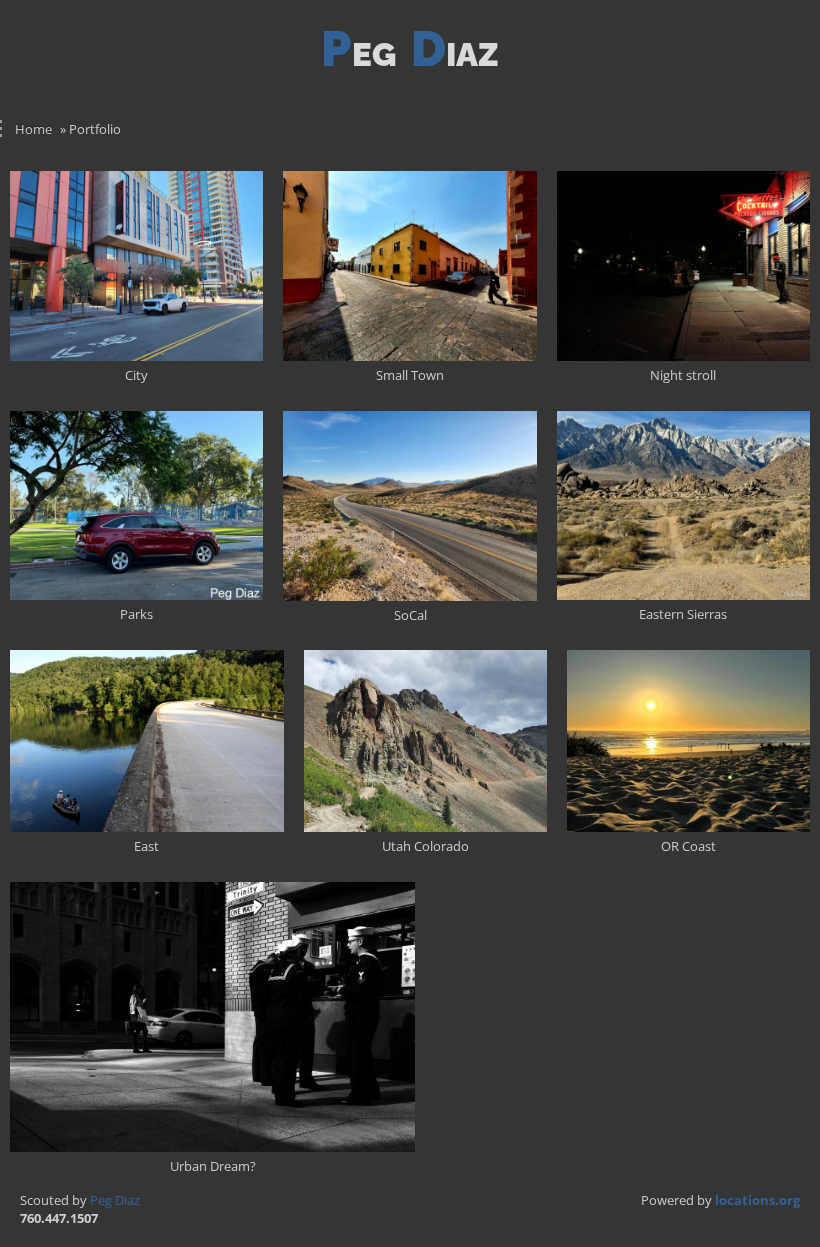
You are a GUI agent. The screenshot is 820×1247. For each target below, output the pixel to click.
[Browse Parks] (136, 506)
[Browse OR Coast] (688, 741)
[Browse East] (147, 741)
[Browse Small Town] (409, 266)
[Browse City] (136, 266)
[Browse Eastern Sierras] (683, 506)
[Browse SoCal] (409, 506)
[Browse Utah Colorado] (425, 741)
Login (794, 66)
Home (33, 129)
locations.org (757, 1200)
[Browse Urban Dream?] (212, 1017)
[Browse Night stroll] (683, 266)
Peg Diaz (115, 1200)
